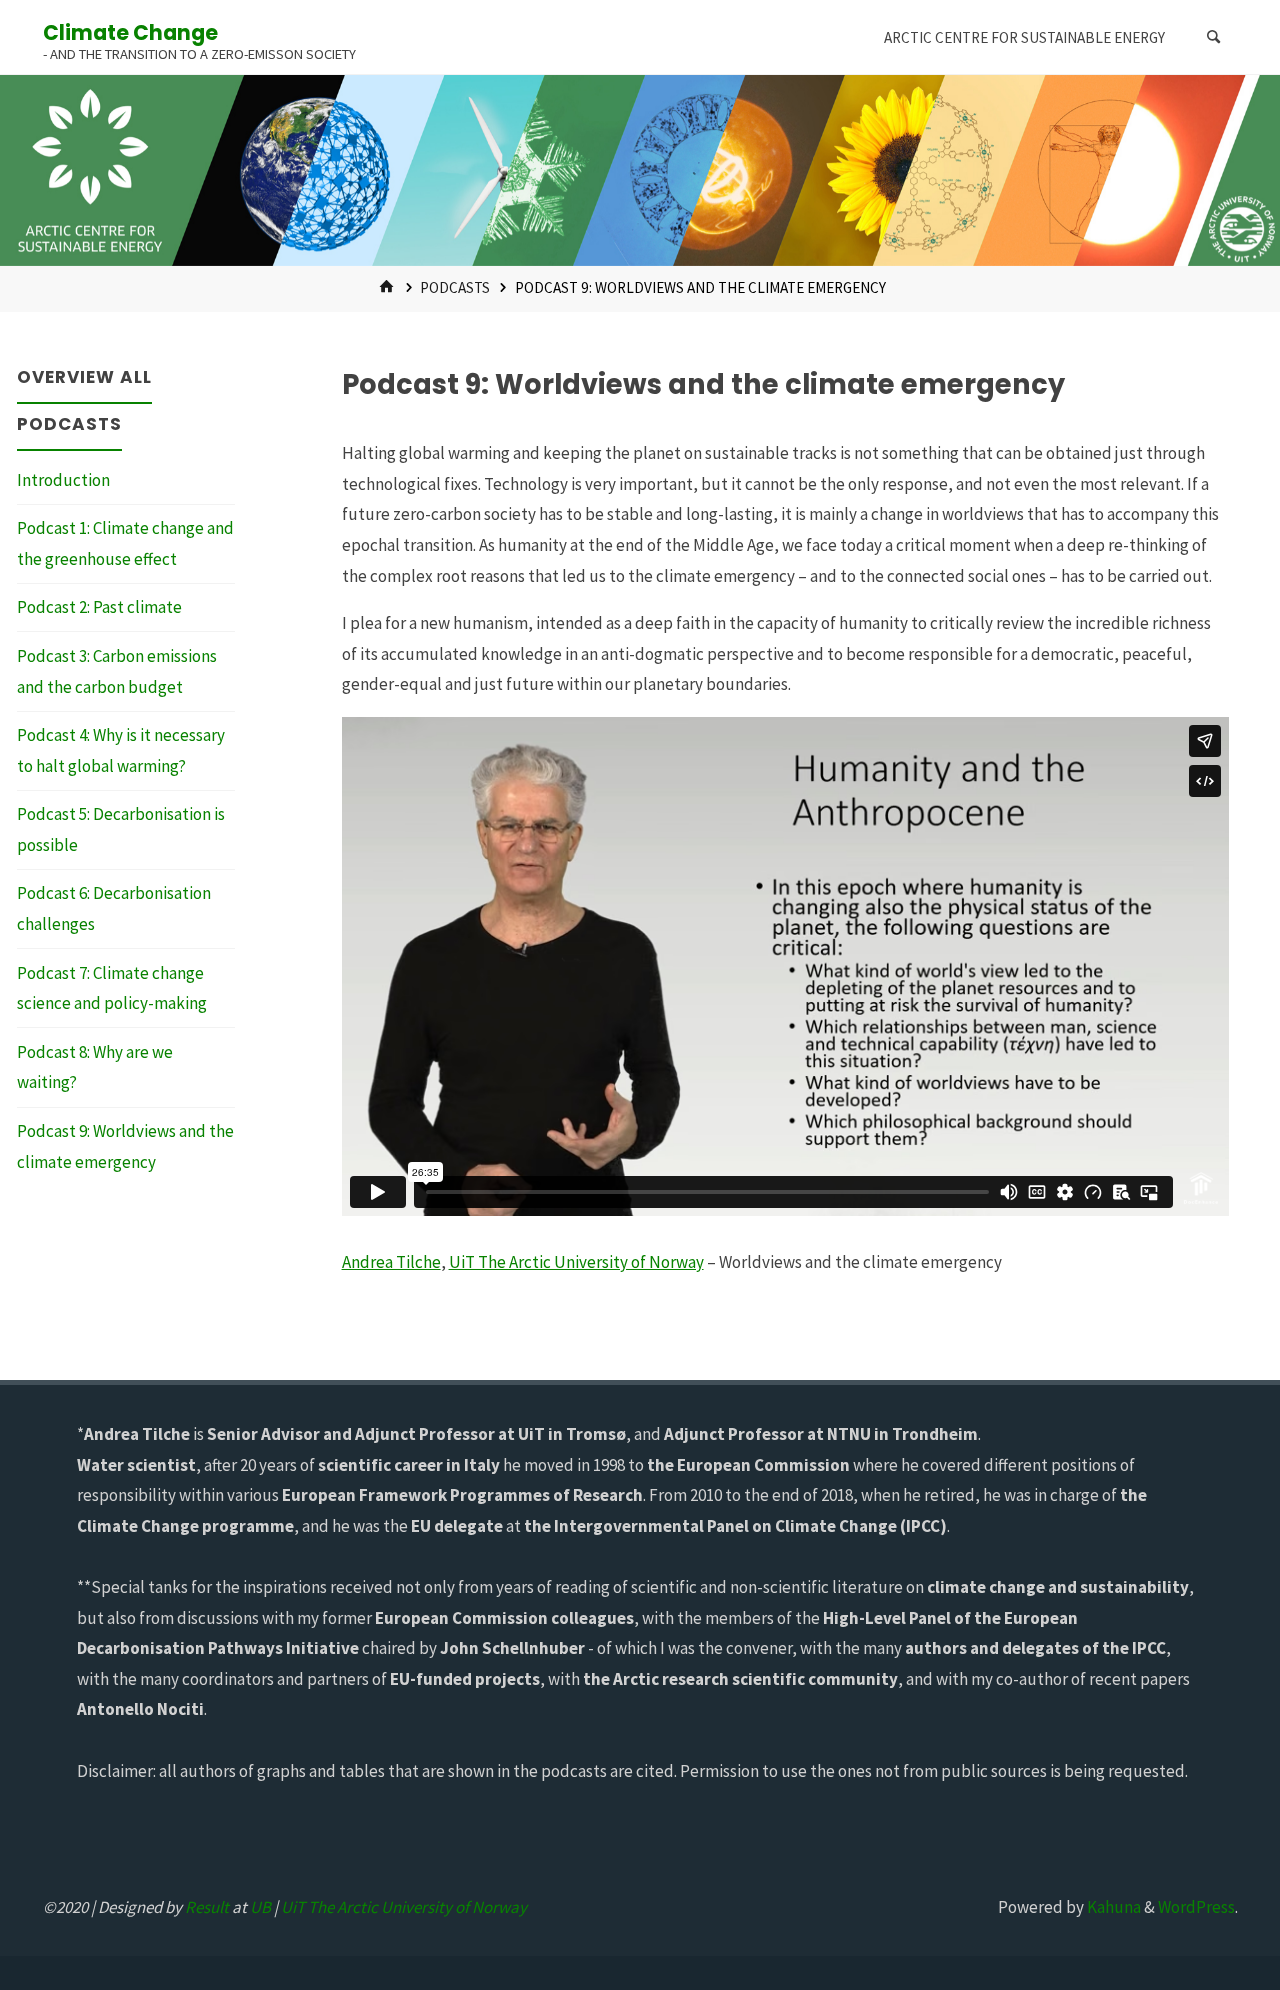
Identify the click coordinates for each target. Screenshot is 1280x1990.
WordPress (1196, 1907)
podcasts (455, 287)
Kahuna (1112, 1907)
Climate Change (130, 32)
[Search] (1214, 37)
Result (207, 1907)
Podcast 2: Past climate (99, 607)
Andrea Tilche (391, 1262)
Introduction (63, 480)
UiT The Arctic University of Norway (576, 1262)
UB (260, 1907)
